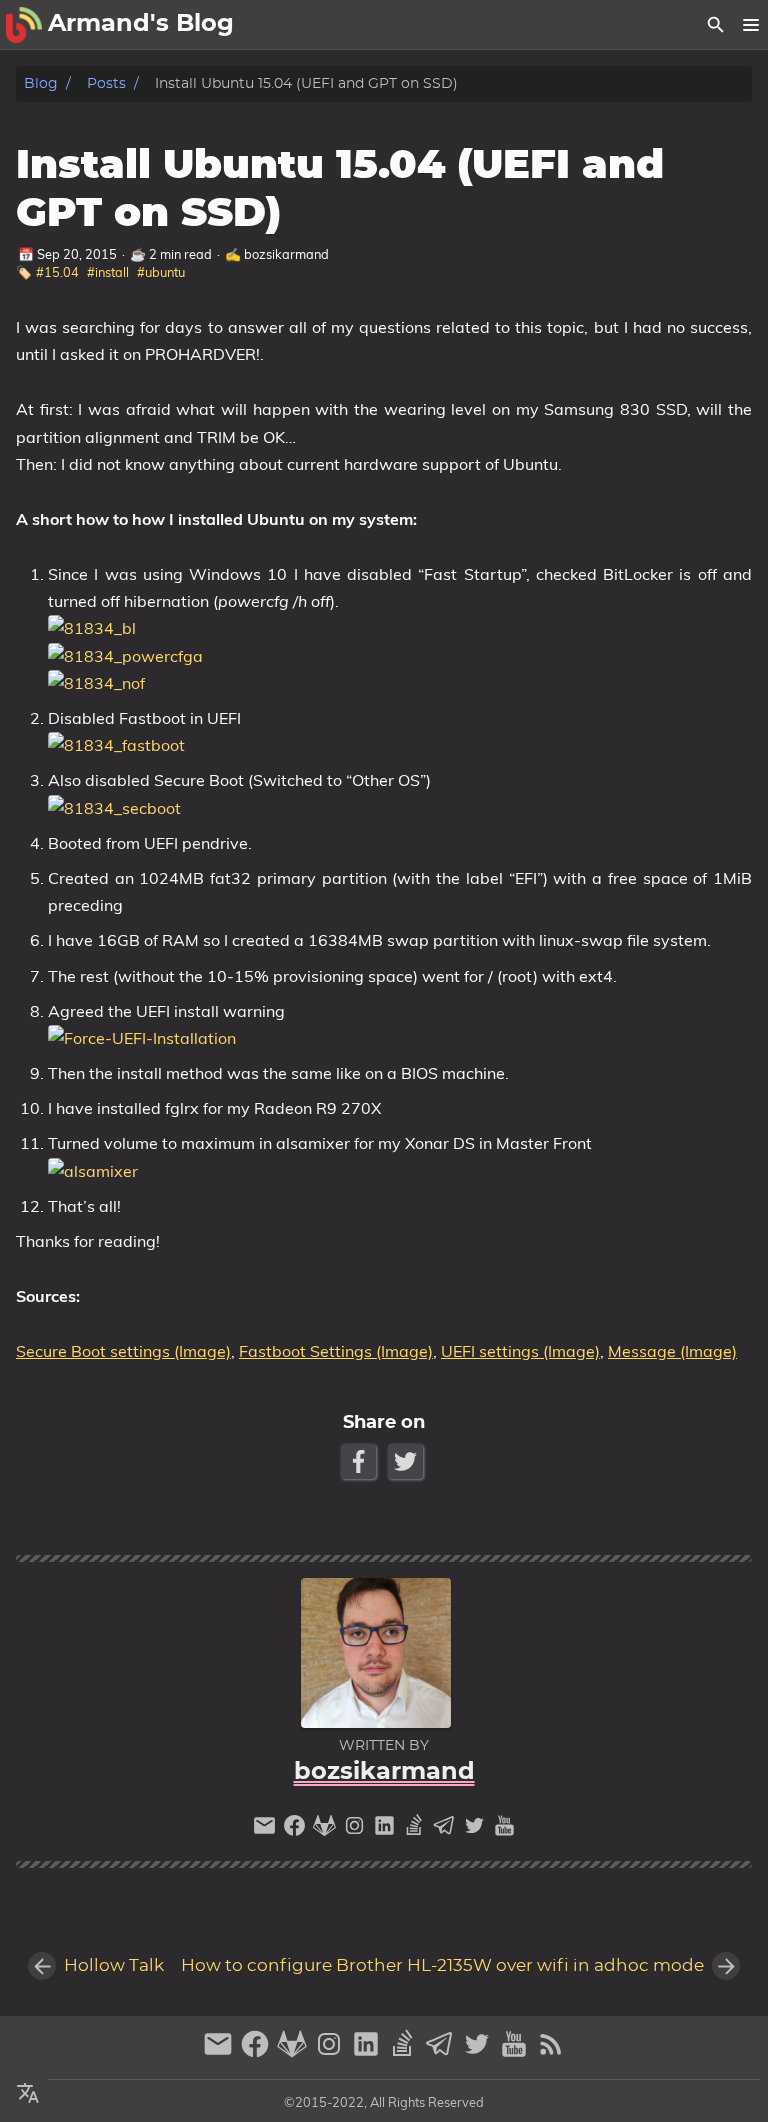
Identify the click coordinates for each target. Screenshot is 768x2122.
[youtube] (504, 1830)
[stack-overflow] (417, 1830)
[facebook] (297, 1830)
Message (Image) (672, 1351)
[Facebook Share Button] (360, 1461)
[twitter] (477, 1830)
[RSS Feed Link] (551, 2052)
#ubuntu (161, 272)
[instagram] (357, 1830)
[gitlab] (327, 1830)
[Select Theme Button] (28, 2094)
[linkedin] (387, 1830)
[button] (750, 25)
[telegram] (447, 1830)
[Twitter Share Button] (407, 1461)
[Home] (24, 25)
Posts (106, 83)
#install (108, 272)
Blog (41, 83)
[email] (267, 1830)
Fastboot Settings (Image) (336, 1351)
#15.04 (57, 272)
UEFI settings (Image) (520, 1351)
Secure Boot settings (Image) (123, 1351)
